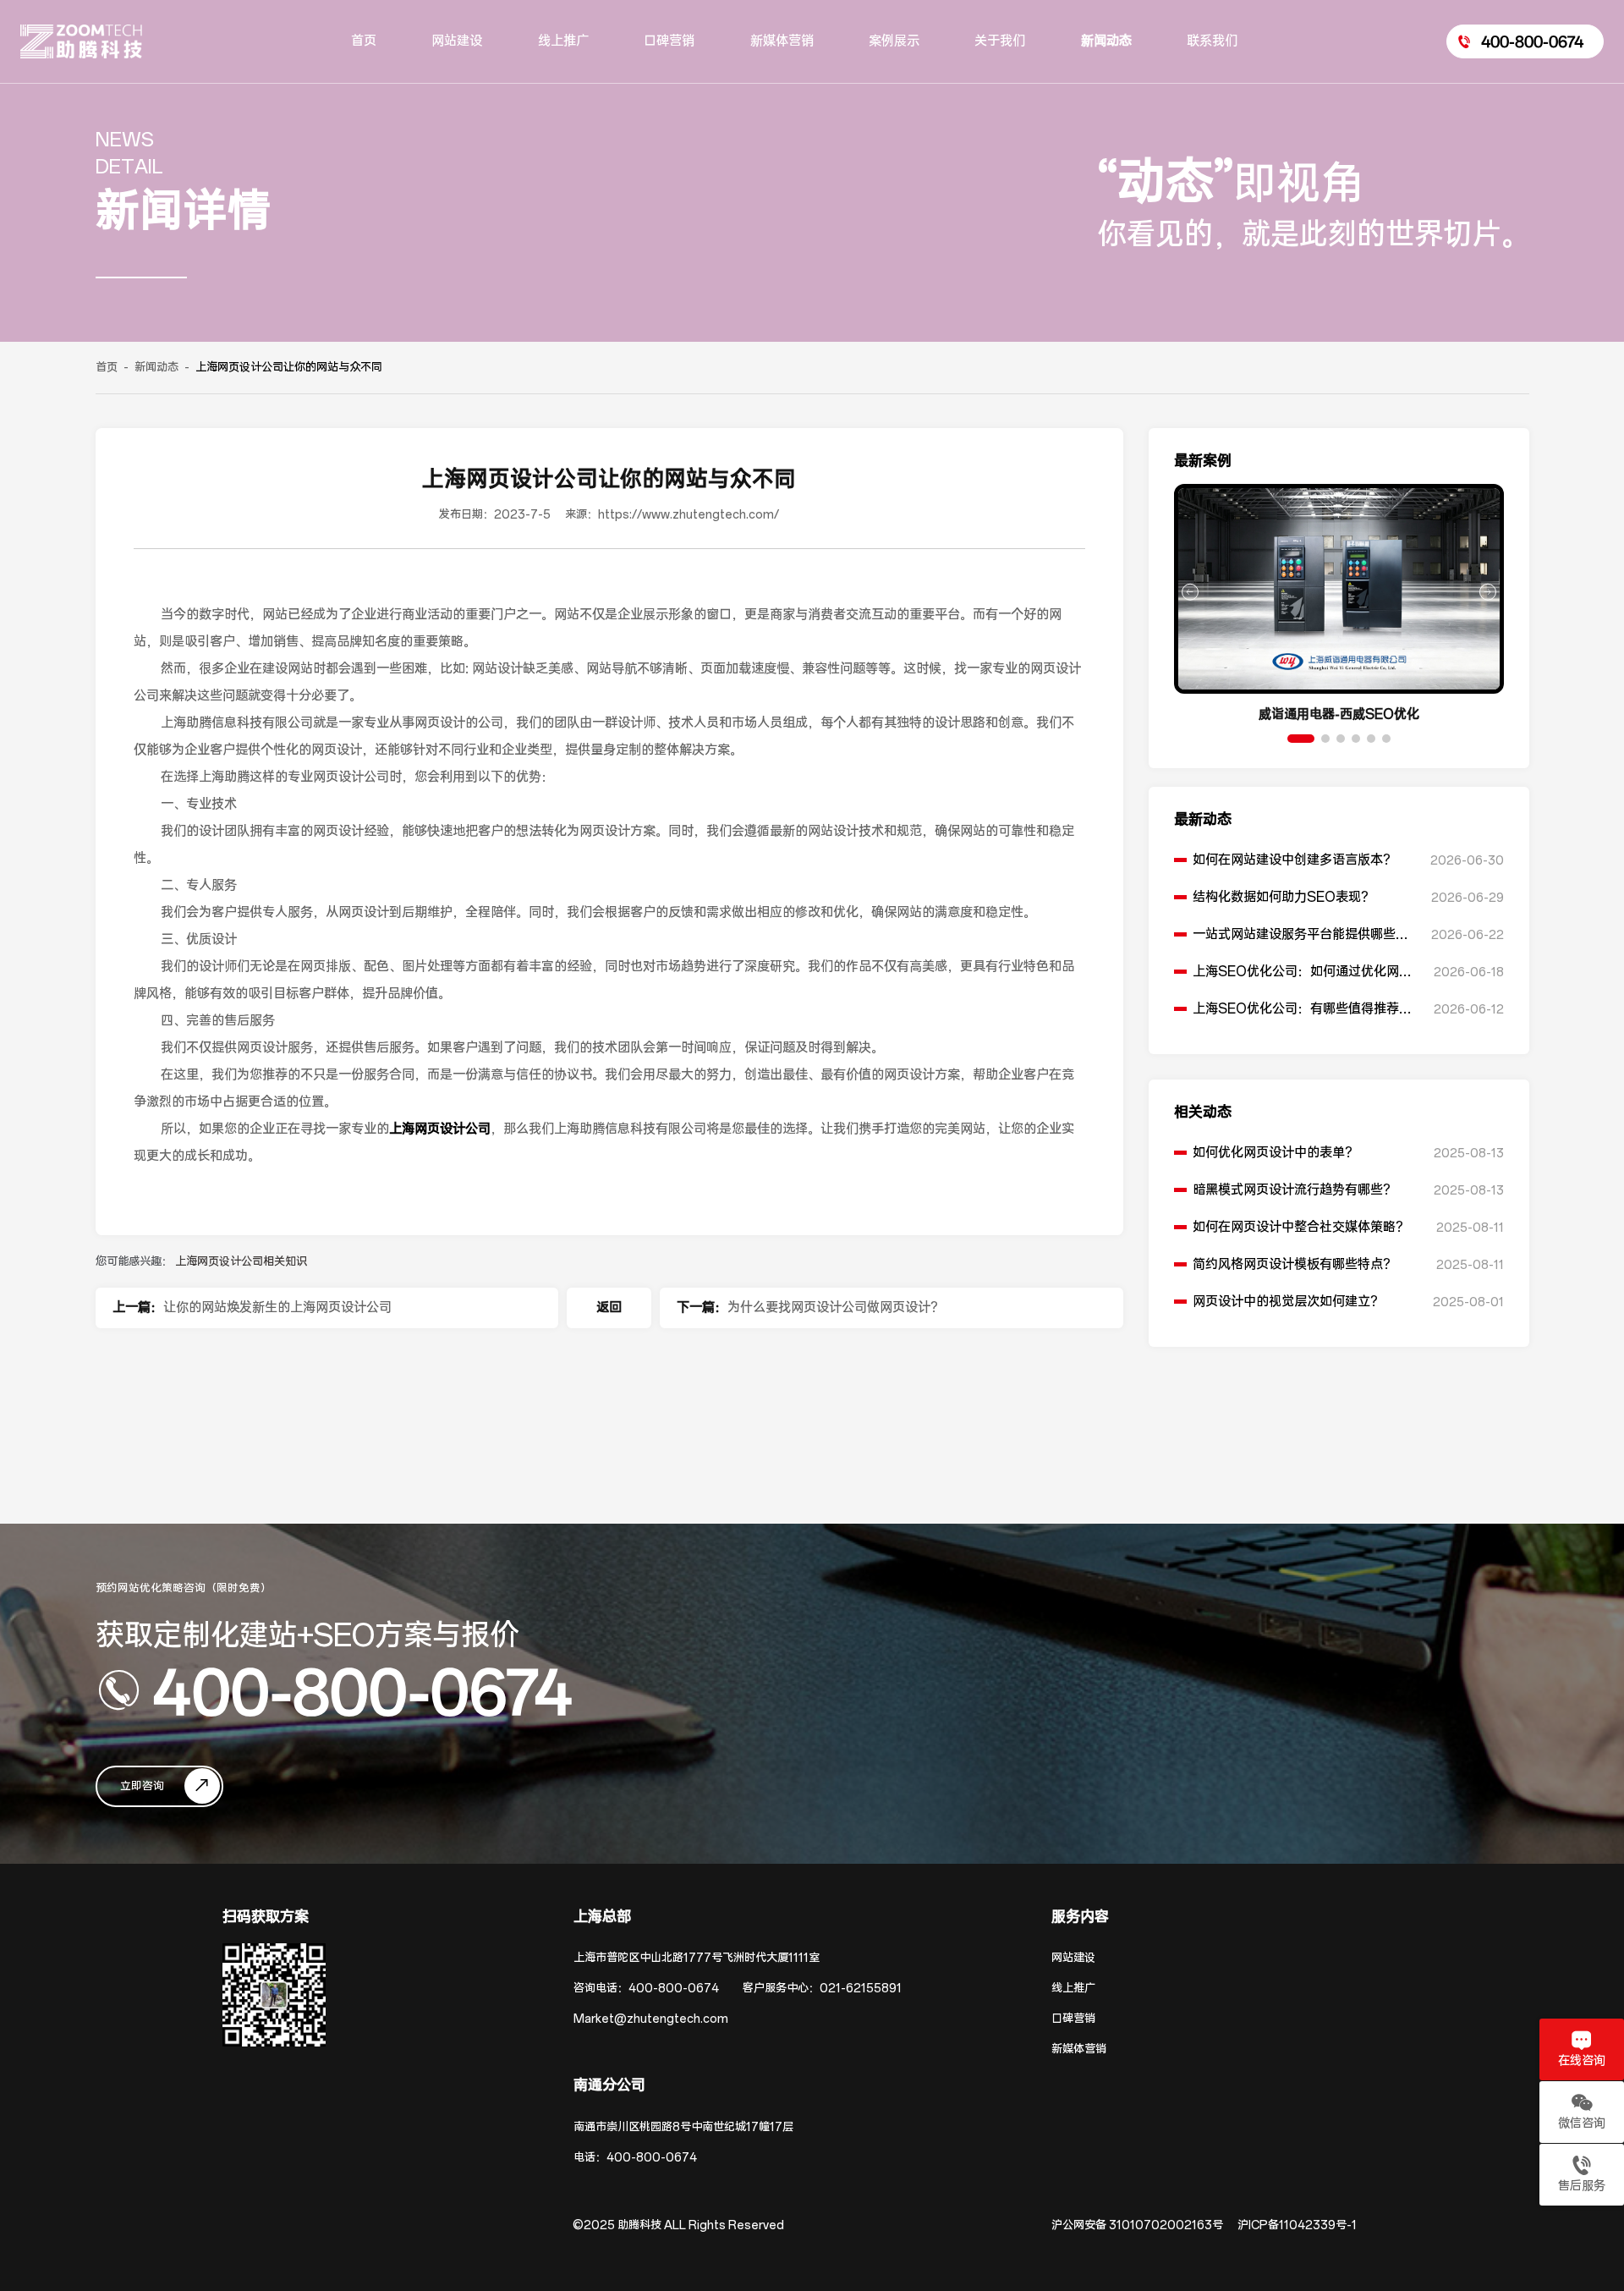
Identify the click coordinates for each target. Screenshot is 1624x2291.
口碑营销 (1073, 2019)
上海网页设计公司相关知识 (241, 1262)
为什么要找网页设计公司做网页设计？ (835, 1308)
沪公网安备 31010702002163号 (1137, 2225)
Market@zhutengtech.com (651, 2019)
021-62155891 (861, 1989)
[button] (1301, 739)
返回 (609, 1308)
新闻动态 (156, 368)
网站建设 (1073, 1958)
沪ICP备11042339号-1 (1297, 2225)
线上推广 (1073, 1989)
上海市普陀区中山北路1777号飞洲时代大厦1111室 (697, 1958)
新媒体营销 (1079, 2049)
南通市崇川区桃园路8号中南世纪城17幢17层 (683, 2127)
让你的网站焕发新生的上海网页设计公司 (277, 1308)
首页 (107, 368)
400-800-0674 (362, 1690)
